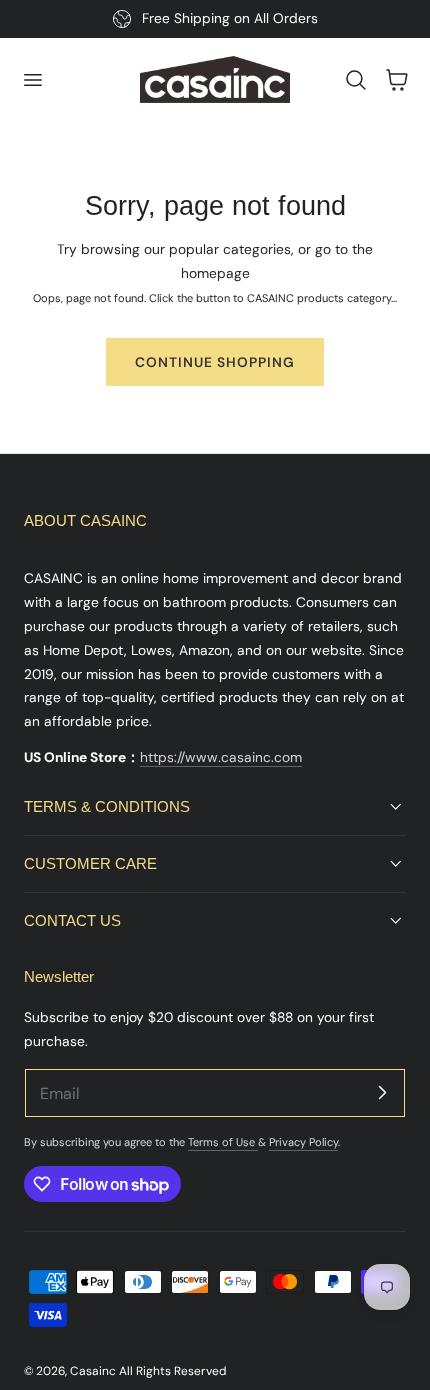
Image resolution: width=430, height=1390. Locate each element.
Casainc (93, 1371)
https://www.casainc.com (221, 757)
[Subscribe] (382, 1092)
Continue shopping (215, 362)
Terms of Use (223, 1142)
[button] (32, 80)
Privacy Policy (303, 1142)
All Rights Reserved (172, 1371)
